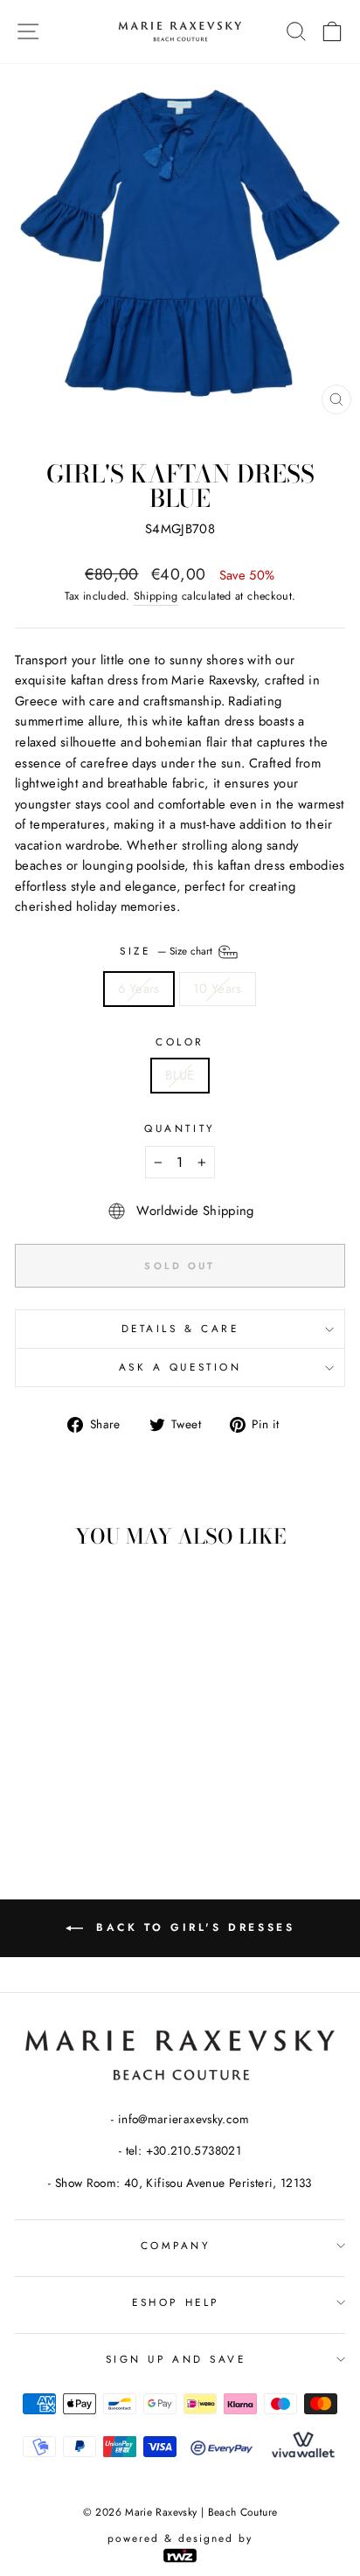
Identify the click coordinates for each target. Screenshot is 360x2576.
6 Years (139, 989)
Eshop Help (175, 2302)
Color (180, 1042)
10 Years (218, 989)
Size (168, 951)
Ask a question (180, 1367)
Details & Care (180, 1328)
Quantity (180, 1128)
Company (176, 2245)
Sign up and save (176, 2359)
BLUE (180, 1075)
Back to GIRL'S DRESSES (193, 1927)
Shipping (156, 596)
